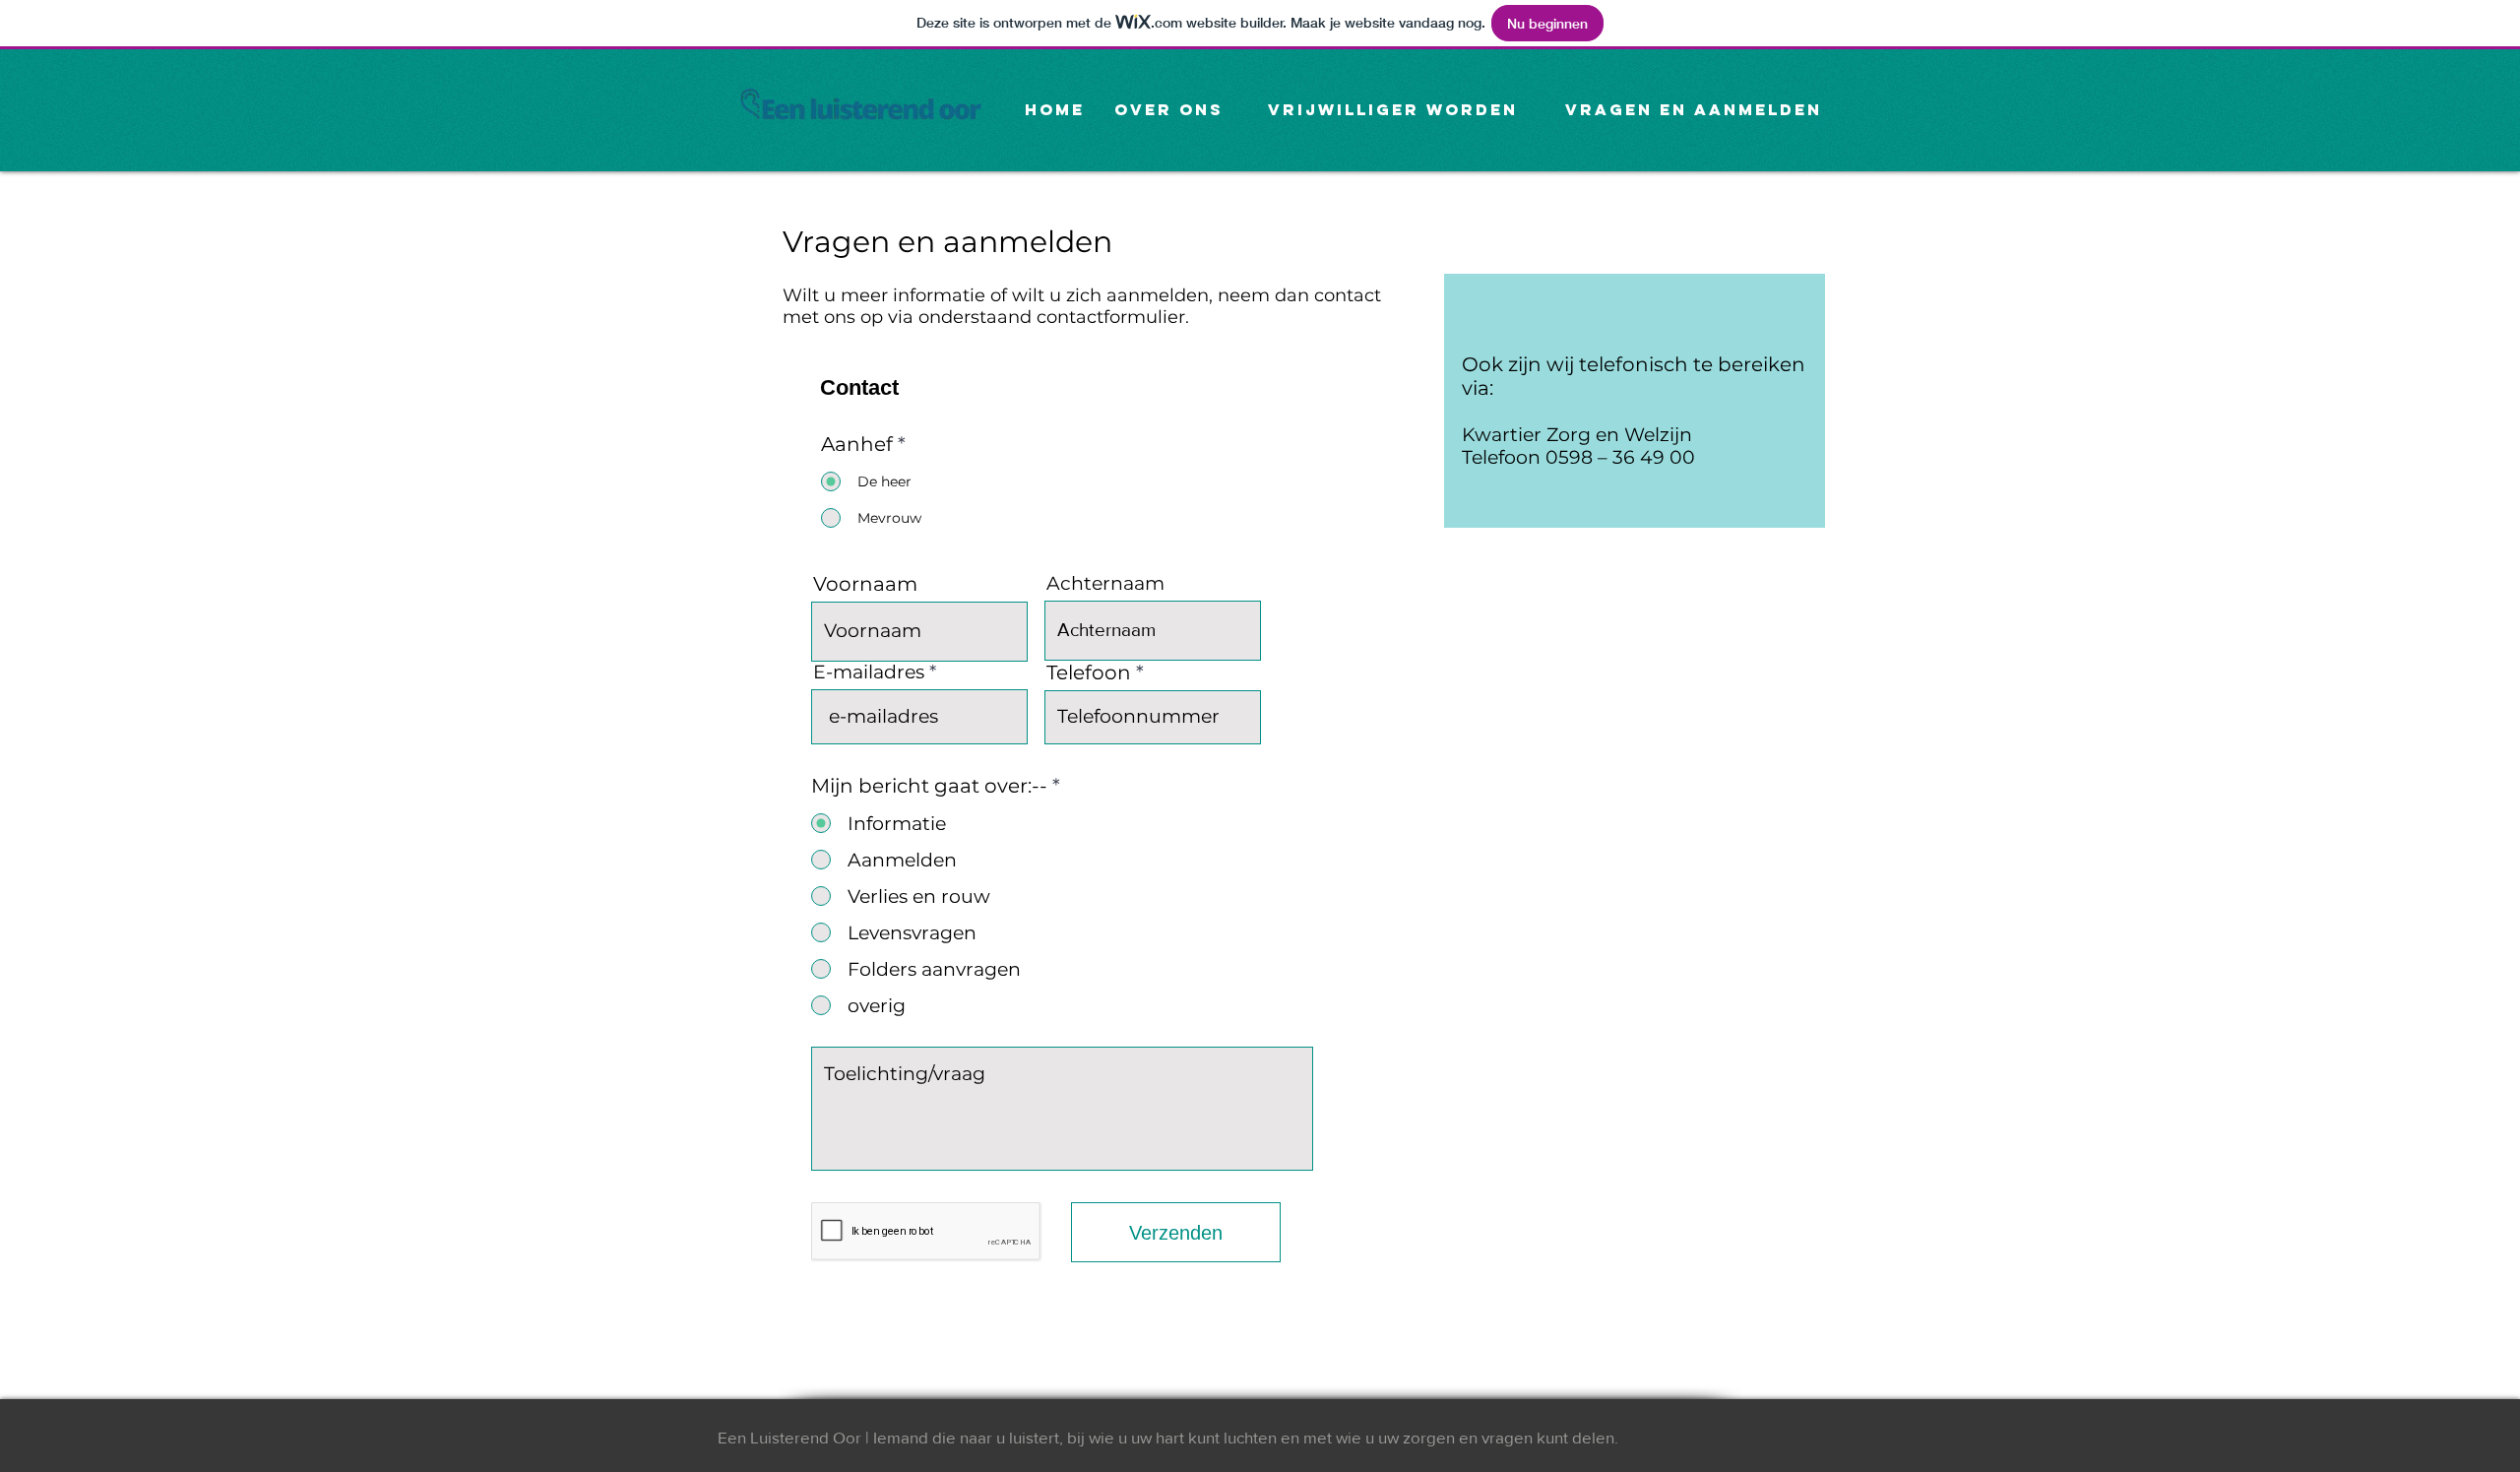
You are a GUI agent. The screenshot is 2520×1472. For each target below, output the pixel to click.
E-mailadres (869, 672)
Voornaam (865, 584)
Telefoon (1089, 672)
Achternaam (1105, 583)
